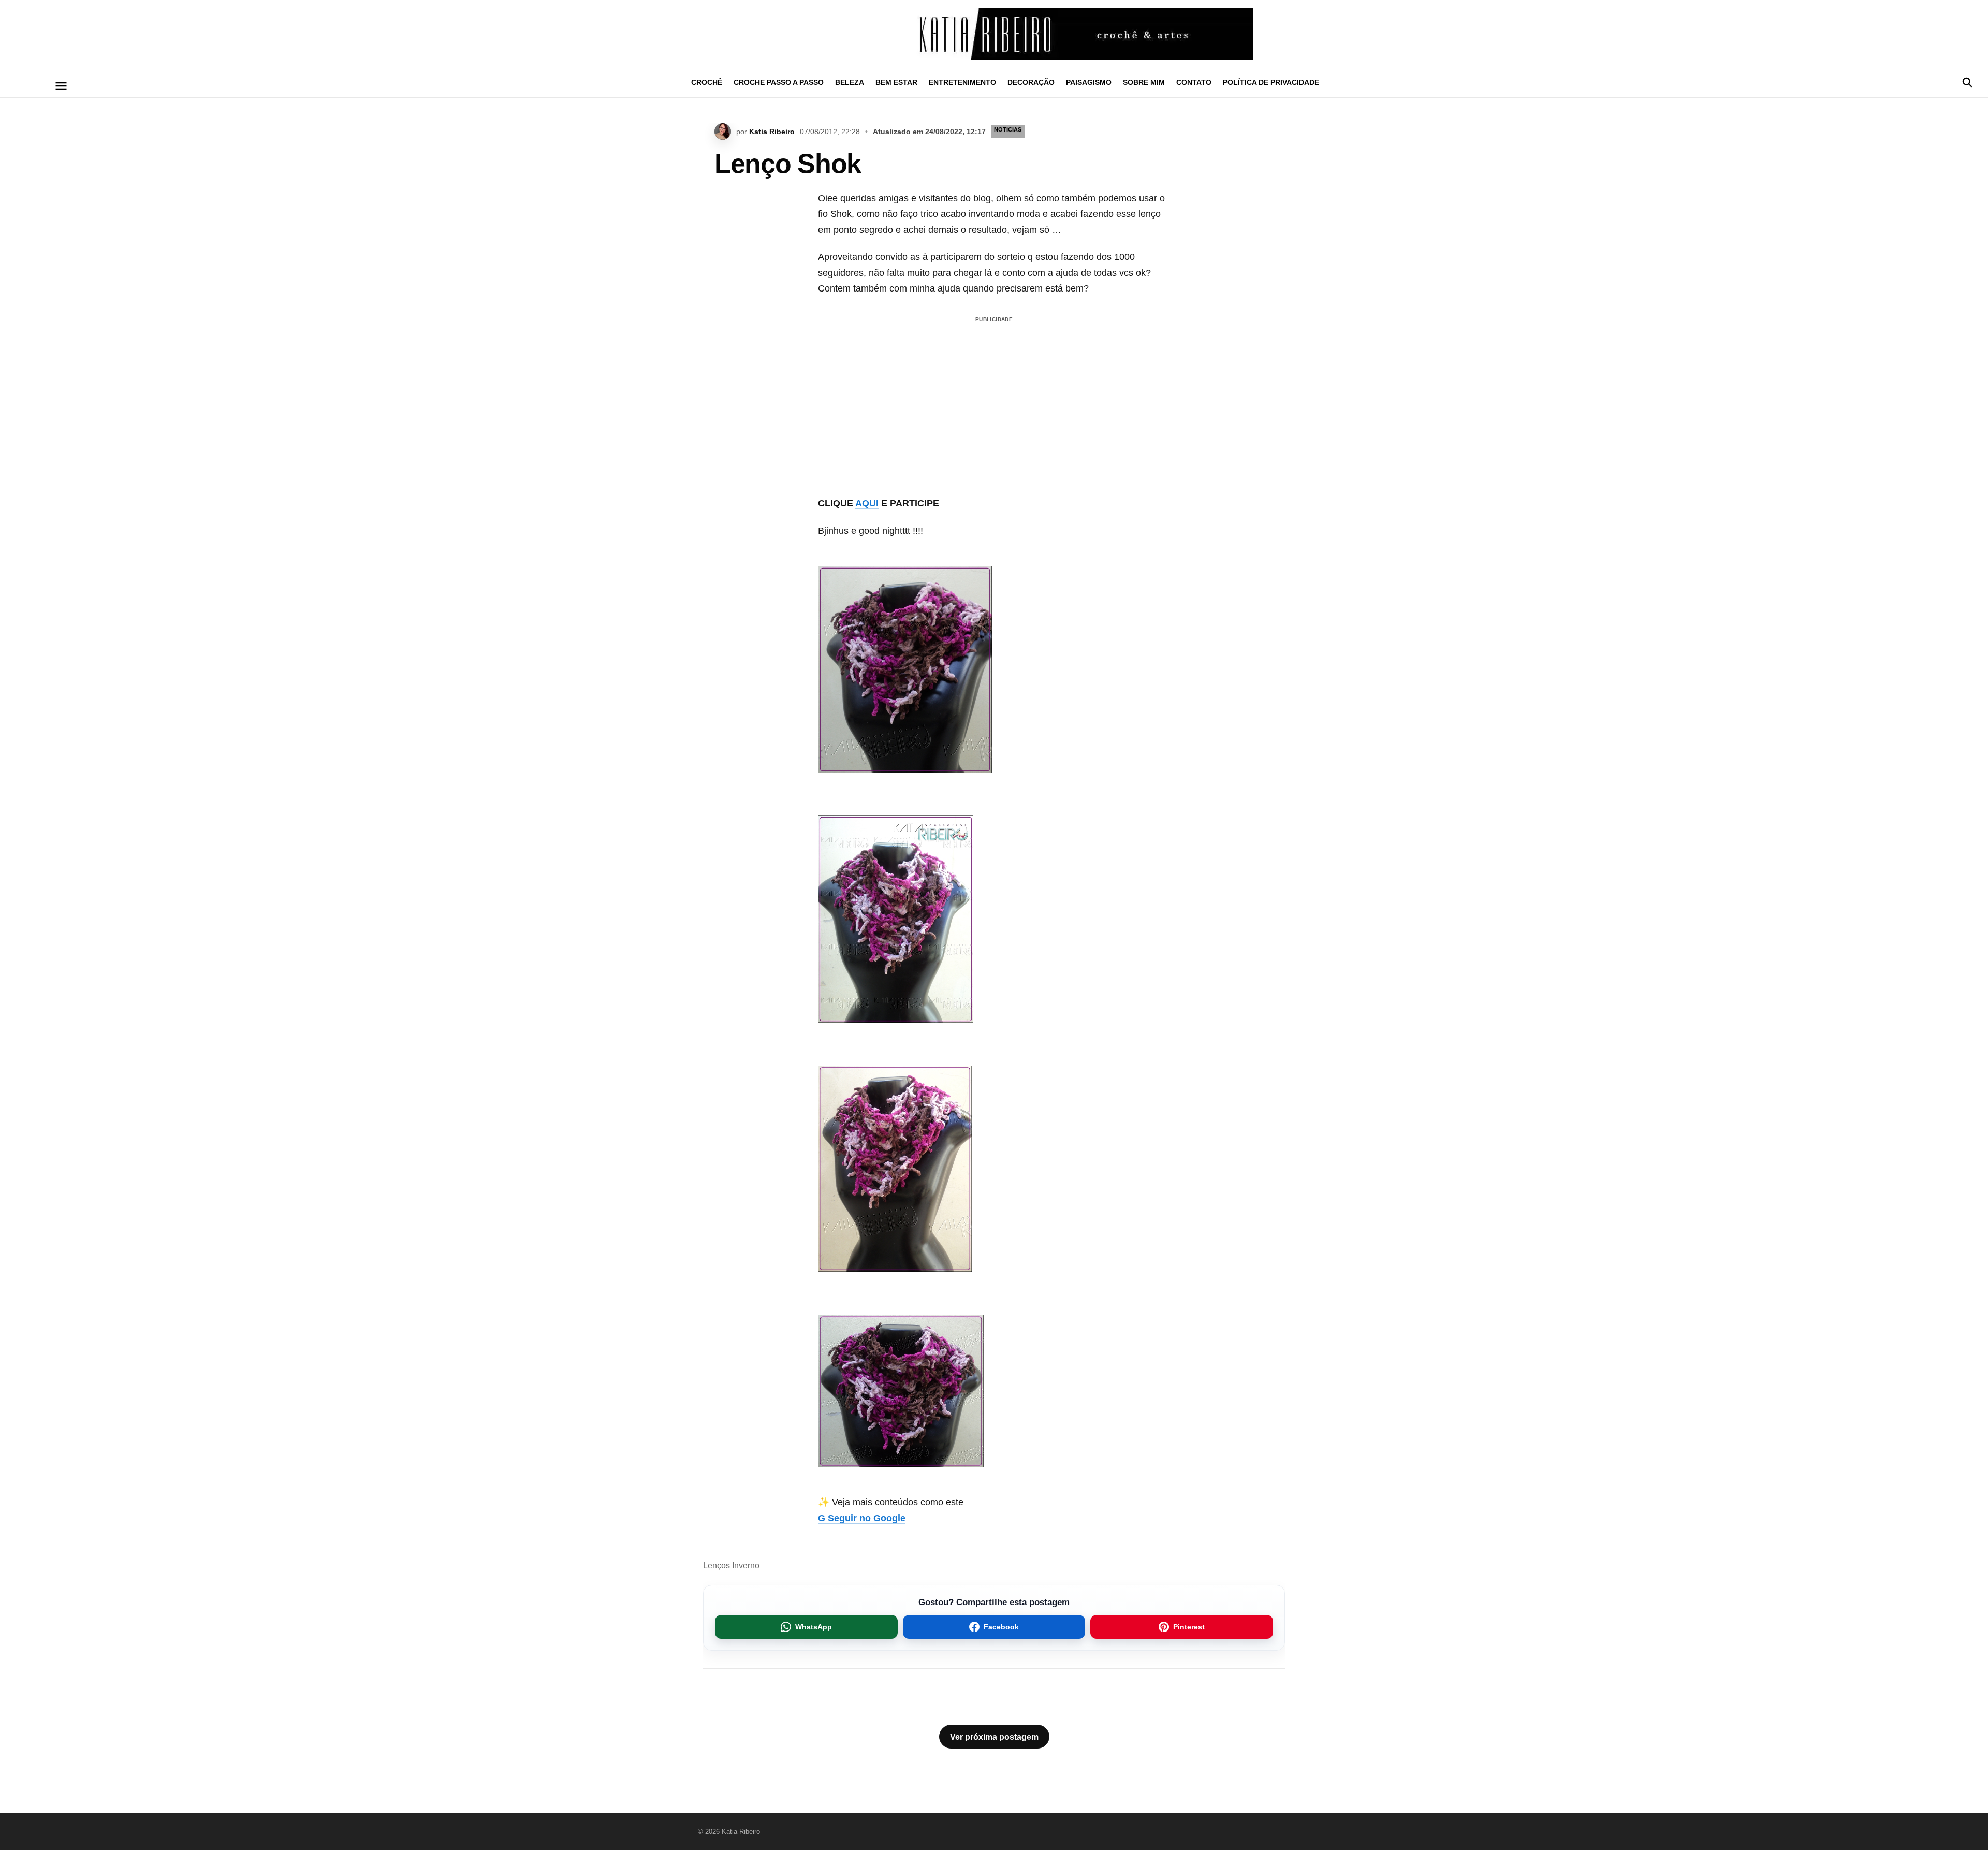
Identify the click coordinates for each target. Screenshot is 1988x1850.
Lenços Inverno (731, 1565)
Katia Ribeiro (772, 132)
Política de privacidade (1271, 82)
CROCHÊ (707, 82)
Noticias (1008, 129)
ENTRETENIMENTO (962, 82)
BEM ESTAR (896, 82)
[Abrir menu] (61, 86)
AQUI (867, 503)
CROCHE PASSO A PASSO (779, 82)
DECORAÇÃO (1031, 82)
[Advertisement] (994, 399)
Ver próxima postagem (994, 1737)
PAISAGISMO (1089, 82)
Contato (1194, 82)
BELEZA (850, 82)
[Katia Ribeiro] (994, 34)
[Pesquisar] (1967, 82)
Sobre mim (1144, 82)
